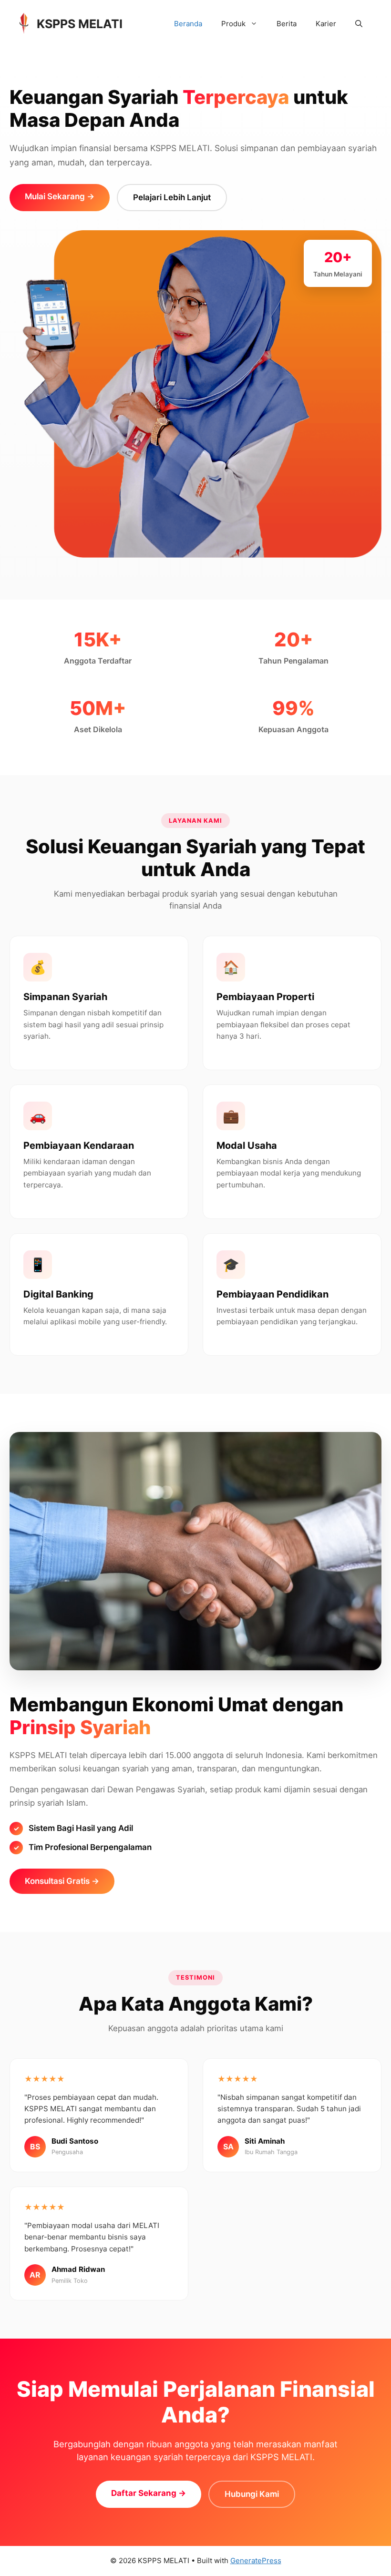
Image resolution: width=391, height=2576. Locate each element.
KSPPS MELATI (80, 24)
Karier (326, 24)
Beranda (188, 24)
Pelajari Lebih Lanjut (172, 197)
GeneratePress (256, 2561)
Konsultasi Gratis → (62, 1881)
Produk (233, 24)
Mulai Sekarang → (60, 196)
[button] (359, 24)
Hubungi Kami (252, 2494)
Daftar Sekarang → (149, 2493)
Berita (287, 24)
